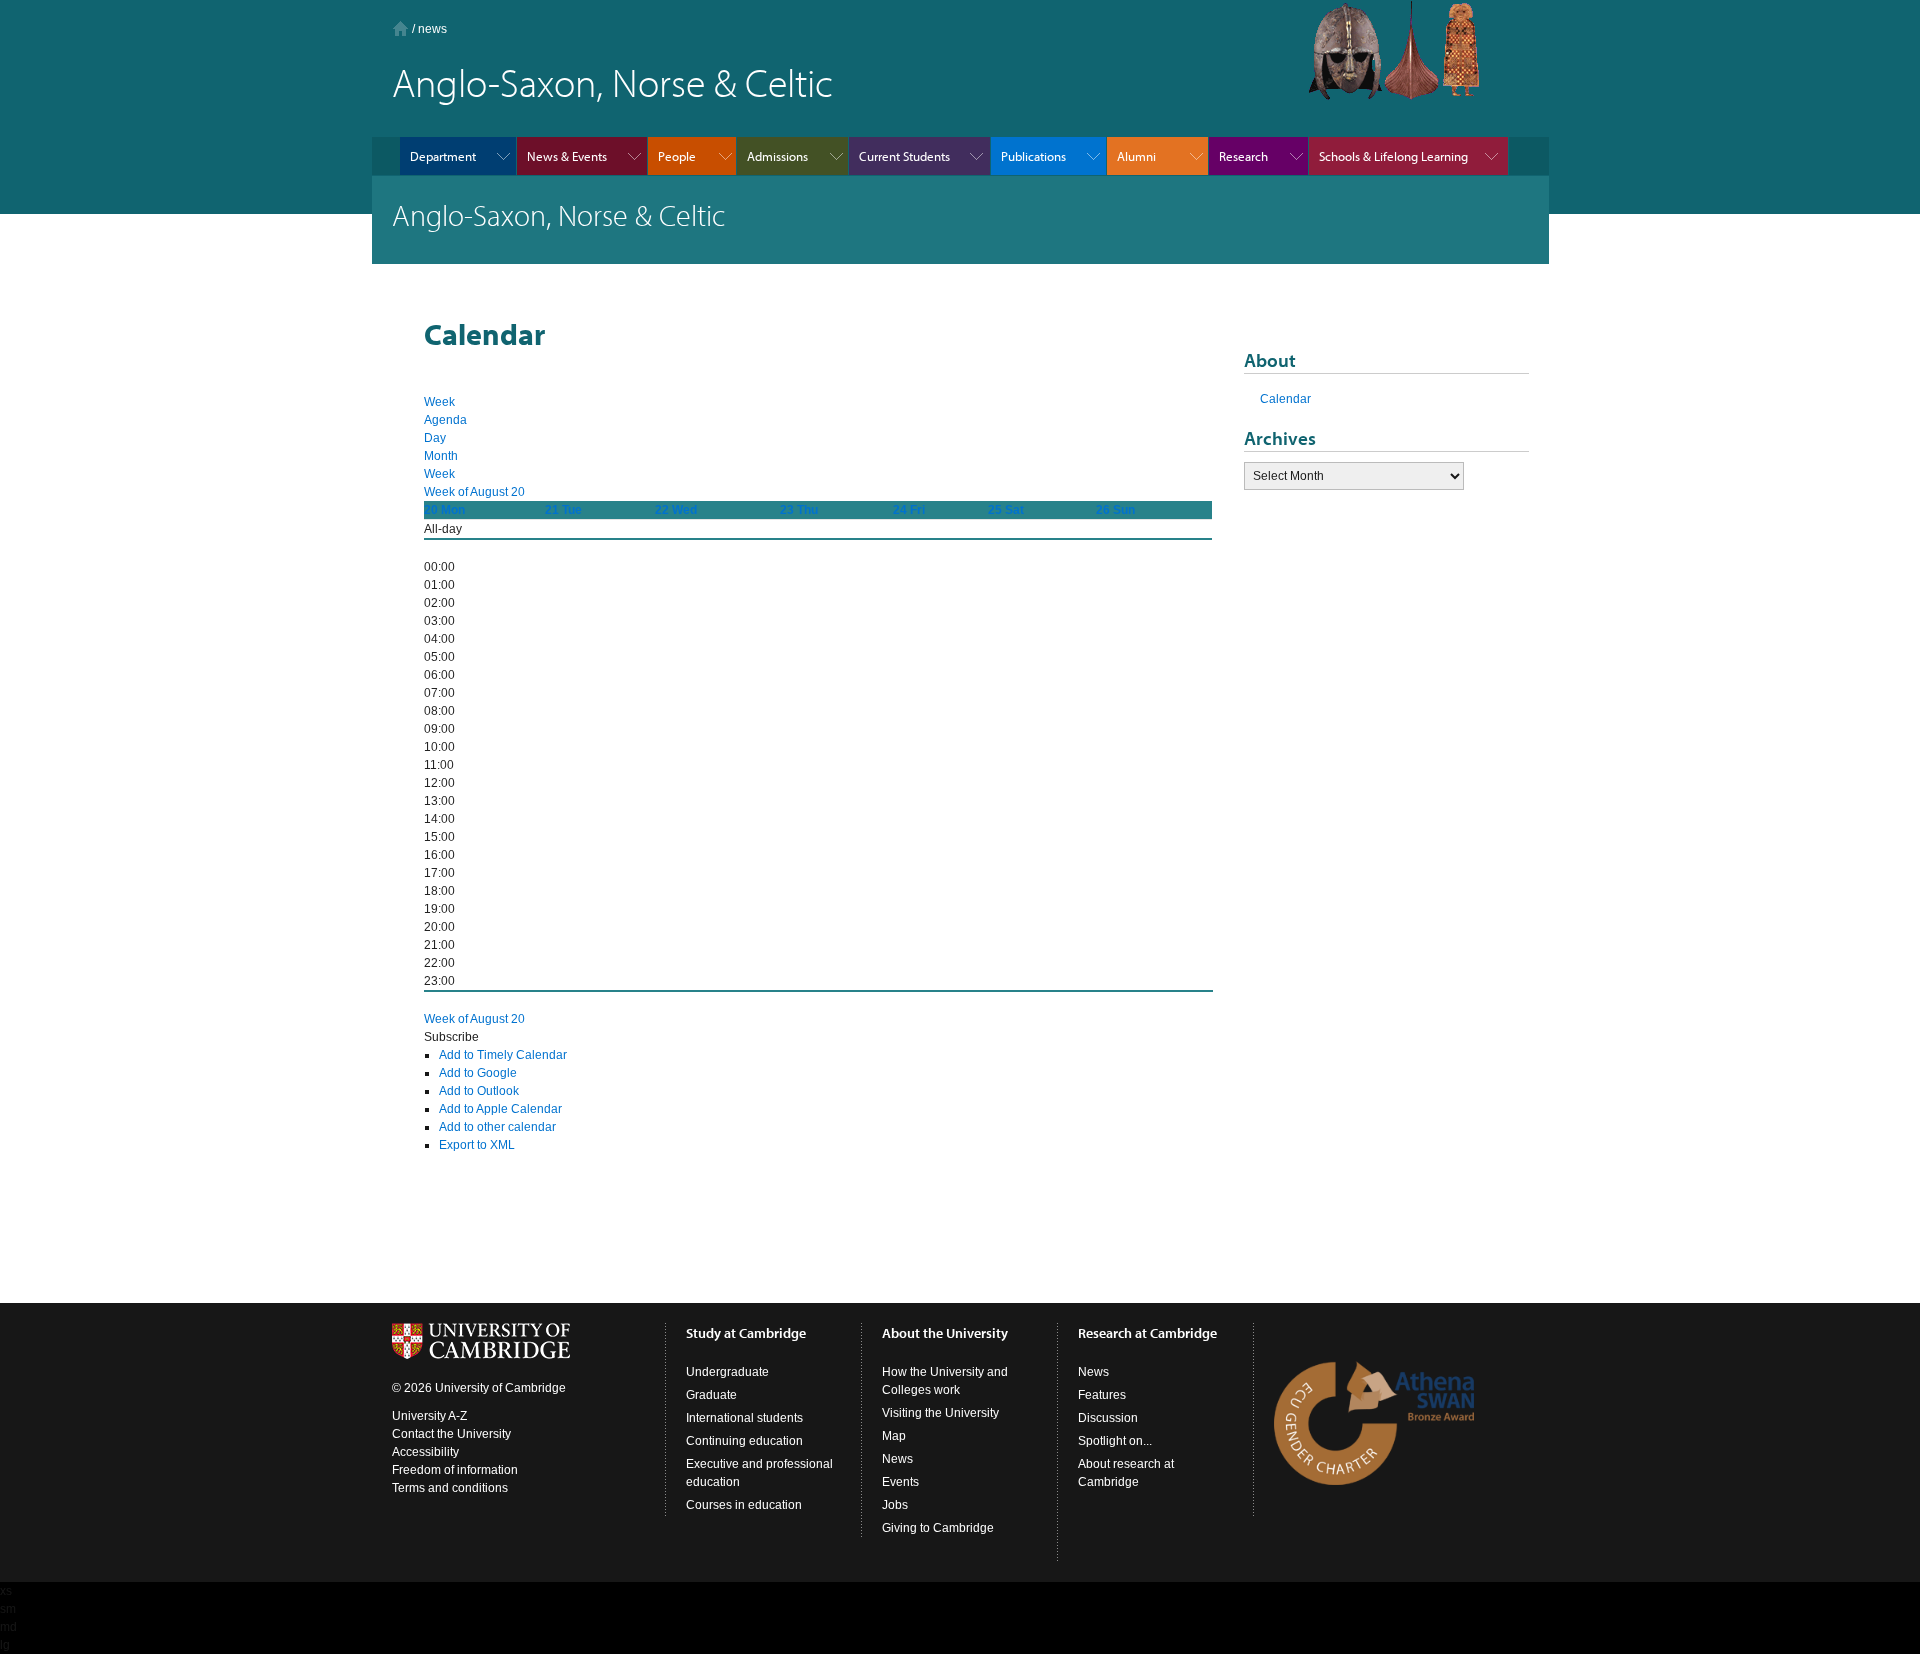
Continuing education (744, 1441)
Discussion (1108, 1418)
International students (744, 1418)
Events (900, 1482)
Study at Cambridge (746, 1333)
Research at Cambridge (1147, 1333)
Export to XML (477, 1145)
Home (400, 28)
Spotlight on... (1115, 1441)
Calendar (1285, 399)
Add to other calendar (497, 1127)
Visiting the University (940, 1413)
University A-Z (429, 1416)
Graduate (711, 1395)
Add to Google (478, 1073)
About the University (945, 1333)
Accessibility (425, 1452)
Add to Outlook (479, 1091)
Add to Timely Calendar (503, 1055)
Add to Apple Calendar (500, 1109)
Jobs (895, 1505)
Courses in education (744, 1505)
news (432, 29)
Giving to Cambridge (938, 1528)
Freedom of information (455, 1470)
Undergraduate (727, 1372)
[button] (451, 1037)
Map (894, 1436)
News (897, 1459)
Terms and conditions (450, 1488)
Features (1102, 1395)
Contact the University (451, 1434)
